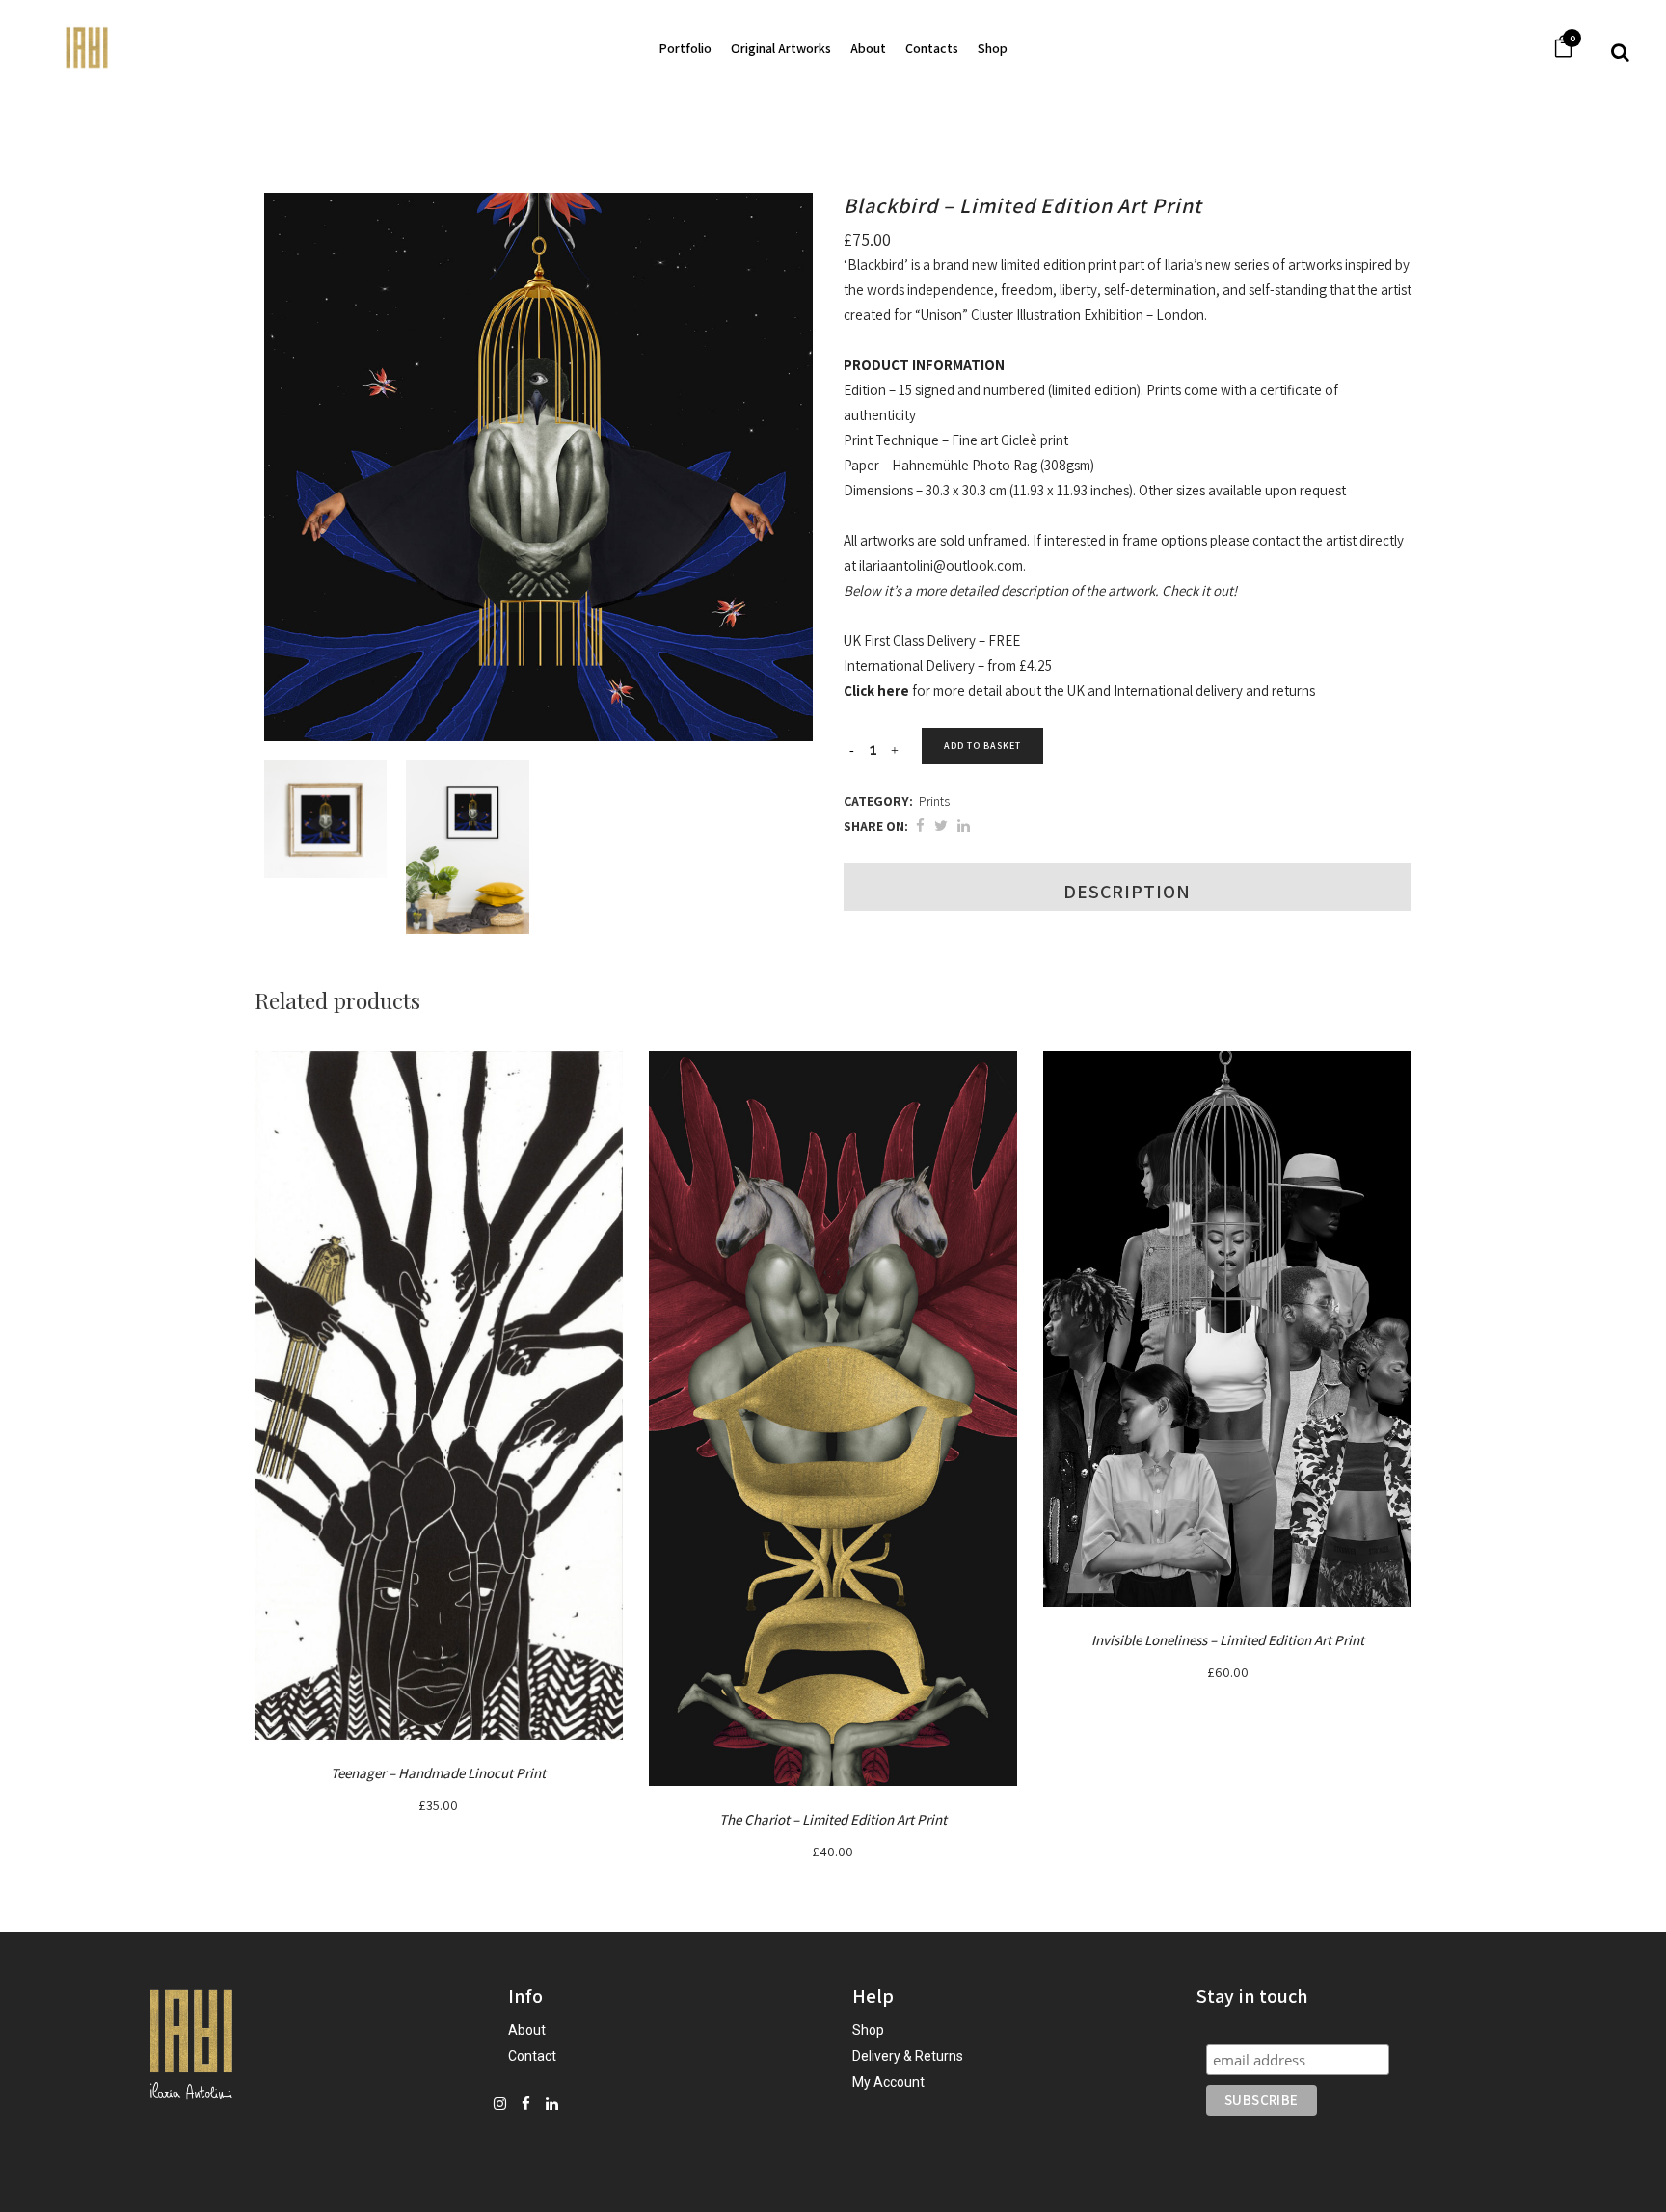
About (527, 2030)
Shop (868, 2030)
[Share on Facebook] (920, 826)
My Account (888, 2082)
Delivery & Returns (908, 2056)
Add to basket (982, 746)
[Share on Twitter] (941, 826)
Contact (532, 2056)
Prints (934, 801)
